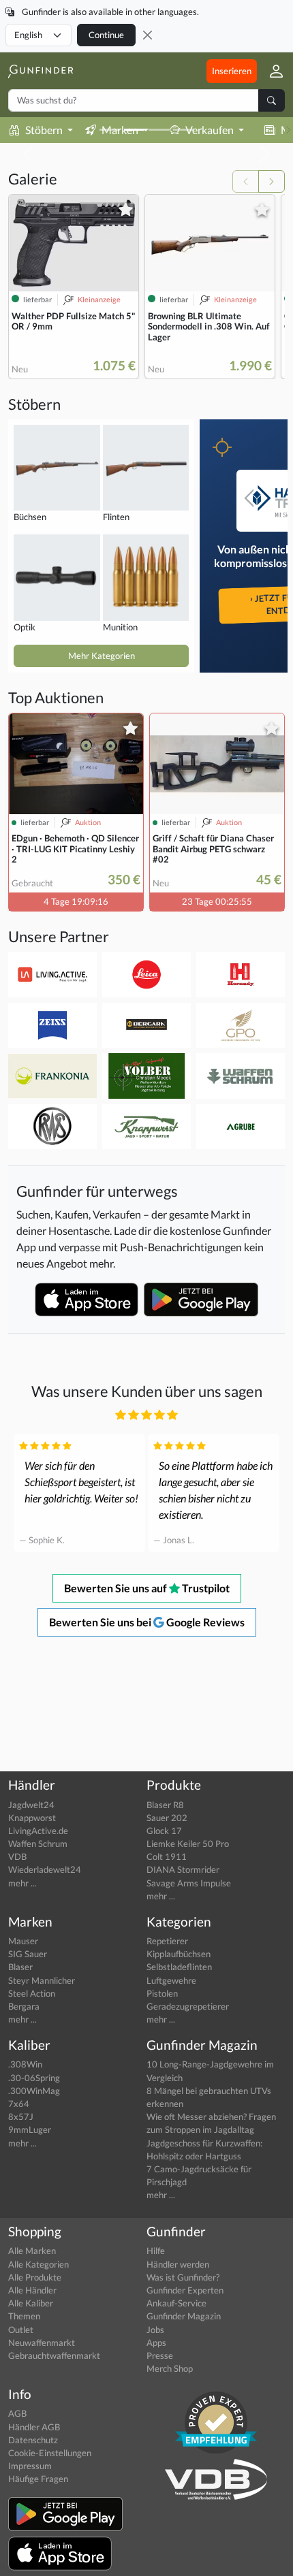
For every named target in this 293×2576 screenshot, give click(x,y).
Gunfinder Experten (185, 2290)
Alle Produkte (35, 2277)
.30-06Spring (34, 2078)
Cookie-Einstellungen (50, 2453)
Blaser (20, 1967)
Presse (160, 2355)
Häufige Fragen (38, 2479)
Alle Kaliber (31, 2303)
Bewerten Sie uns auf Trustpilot (147, 1588)
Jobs (155, 2330)
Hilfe (156, 2251)
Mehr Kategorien (102, 656)
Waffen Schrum (38, 1844)
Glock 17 (164, 1831)
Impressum (30, 2466)
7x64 (19, 2104)
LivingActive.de (38, 1831)
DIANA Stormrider (183, 1869)
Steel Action (32, 1993)
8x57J (21, 2116)
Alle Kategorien (38, 2264)
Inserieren (232, 71)
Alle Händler (32, 2290)
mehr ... (22, 1883)
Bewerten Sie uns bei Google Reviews (147, 1622)
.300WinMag (34, 2091)
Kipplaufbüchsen (179, 1954)
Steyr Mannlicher (42, 1980)
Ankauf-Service (176, 2303)
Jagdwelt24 (31, 1805)
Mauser (23, 1941)
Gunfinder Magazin (184, 2316)
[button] (271, 71)
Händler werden (178, 2264)
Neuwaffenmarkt (42, 2342)
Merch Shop (170, 2368)
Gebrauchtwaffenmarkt (54, 2355)
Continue (106, 35)
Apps (156, 2342)
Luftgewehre (171, 1980)
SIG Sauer (28, 1954)
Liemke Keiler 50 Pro (188, 1844)
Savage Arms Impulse (189, 1883)
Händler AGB (34, 2427)
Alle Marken (32, 2251)
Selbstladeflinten (179, 1967)
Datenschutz (33, 2440)
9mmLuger (30, 2129)
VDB (17, 1856)
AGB (17, 2413)
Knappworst (32, 1818)
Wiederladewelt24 (45, 1869)
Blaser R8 (165, 1805)
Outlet (21, 2330)
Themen (24, 2316)
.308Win (25, 2064)
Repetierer (167, 1941)
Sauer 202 (167, 1818)
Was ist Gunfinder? (183, 2277)
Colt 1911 (167, 1856)
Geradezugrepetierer (188, 2006)
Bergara (24, 2006)
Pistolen (162, 1993)
